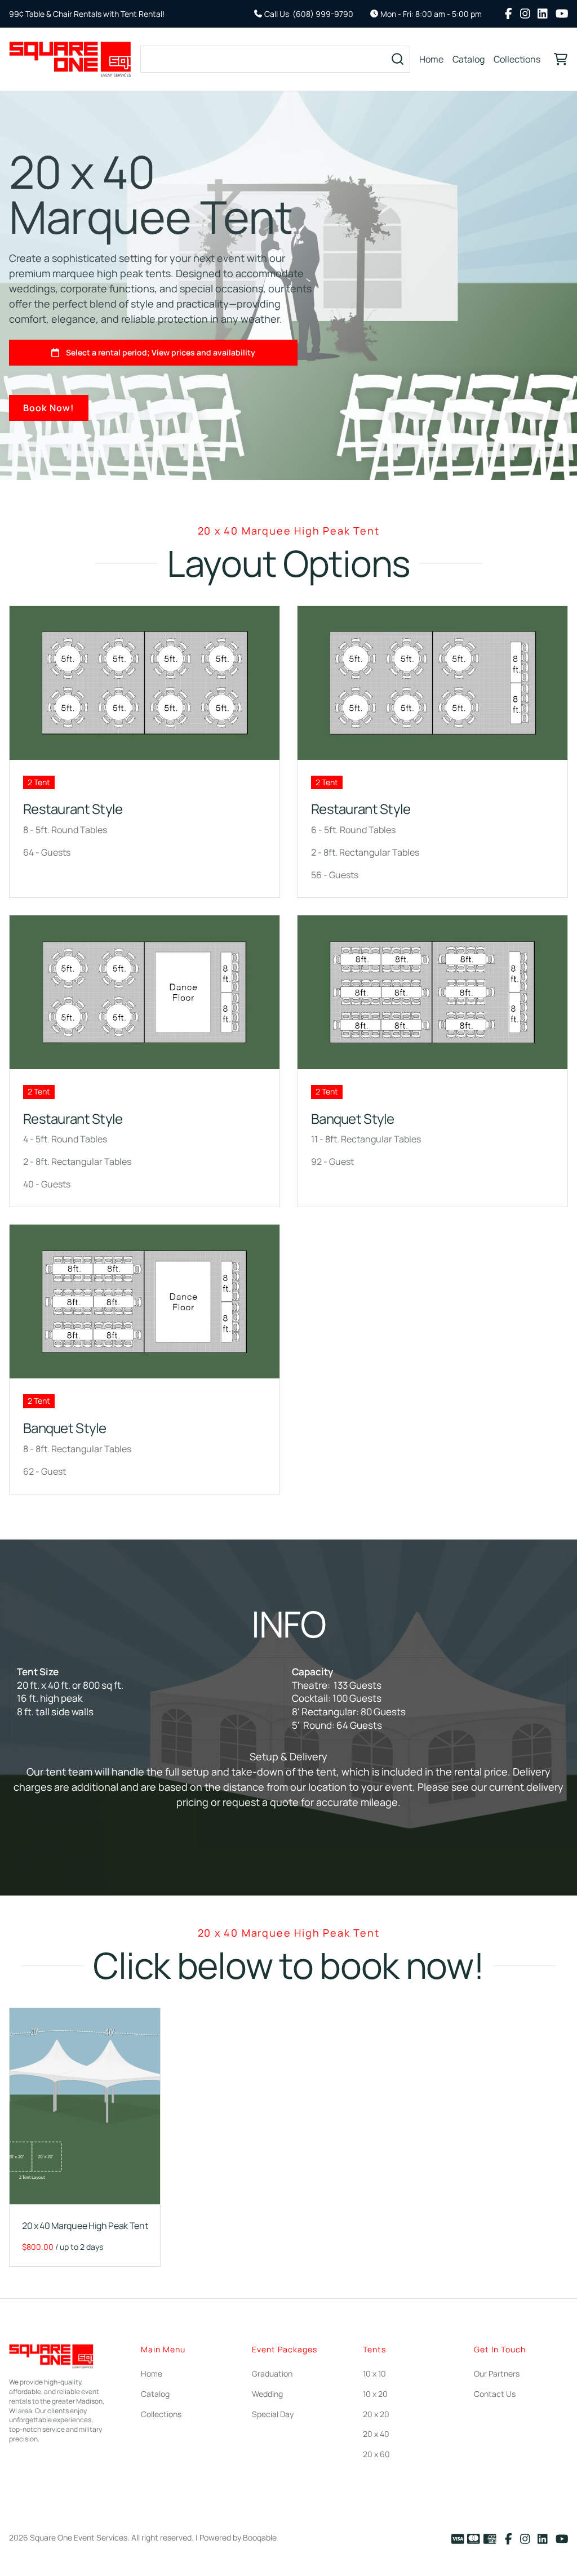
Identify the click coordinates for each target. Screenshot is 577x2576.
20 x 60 (376, 2454)
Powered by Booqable (238, 2537)
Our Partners (497, 2373)
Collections (517, 59)
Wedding (267, 2394)
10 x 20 (375, 2394)
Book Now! (49, 408)
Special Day (273, 2414)
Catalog (469, 59)
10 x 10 (374, 2373)
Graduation (272, 2373)
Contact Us (495, 2394)
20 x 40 (376, 2434)
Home (431, 59)
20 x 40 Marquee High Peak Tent (85, 2225)
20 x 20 (376, 2414)
